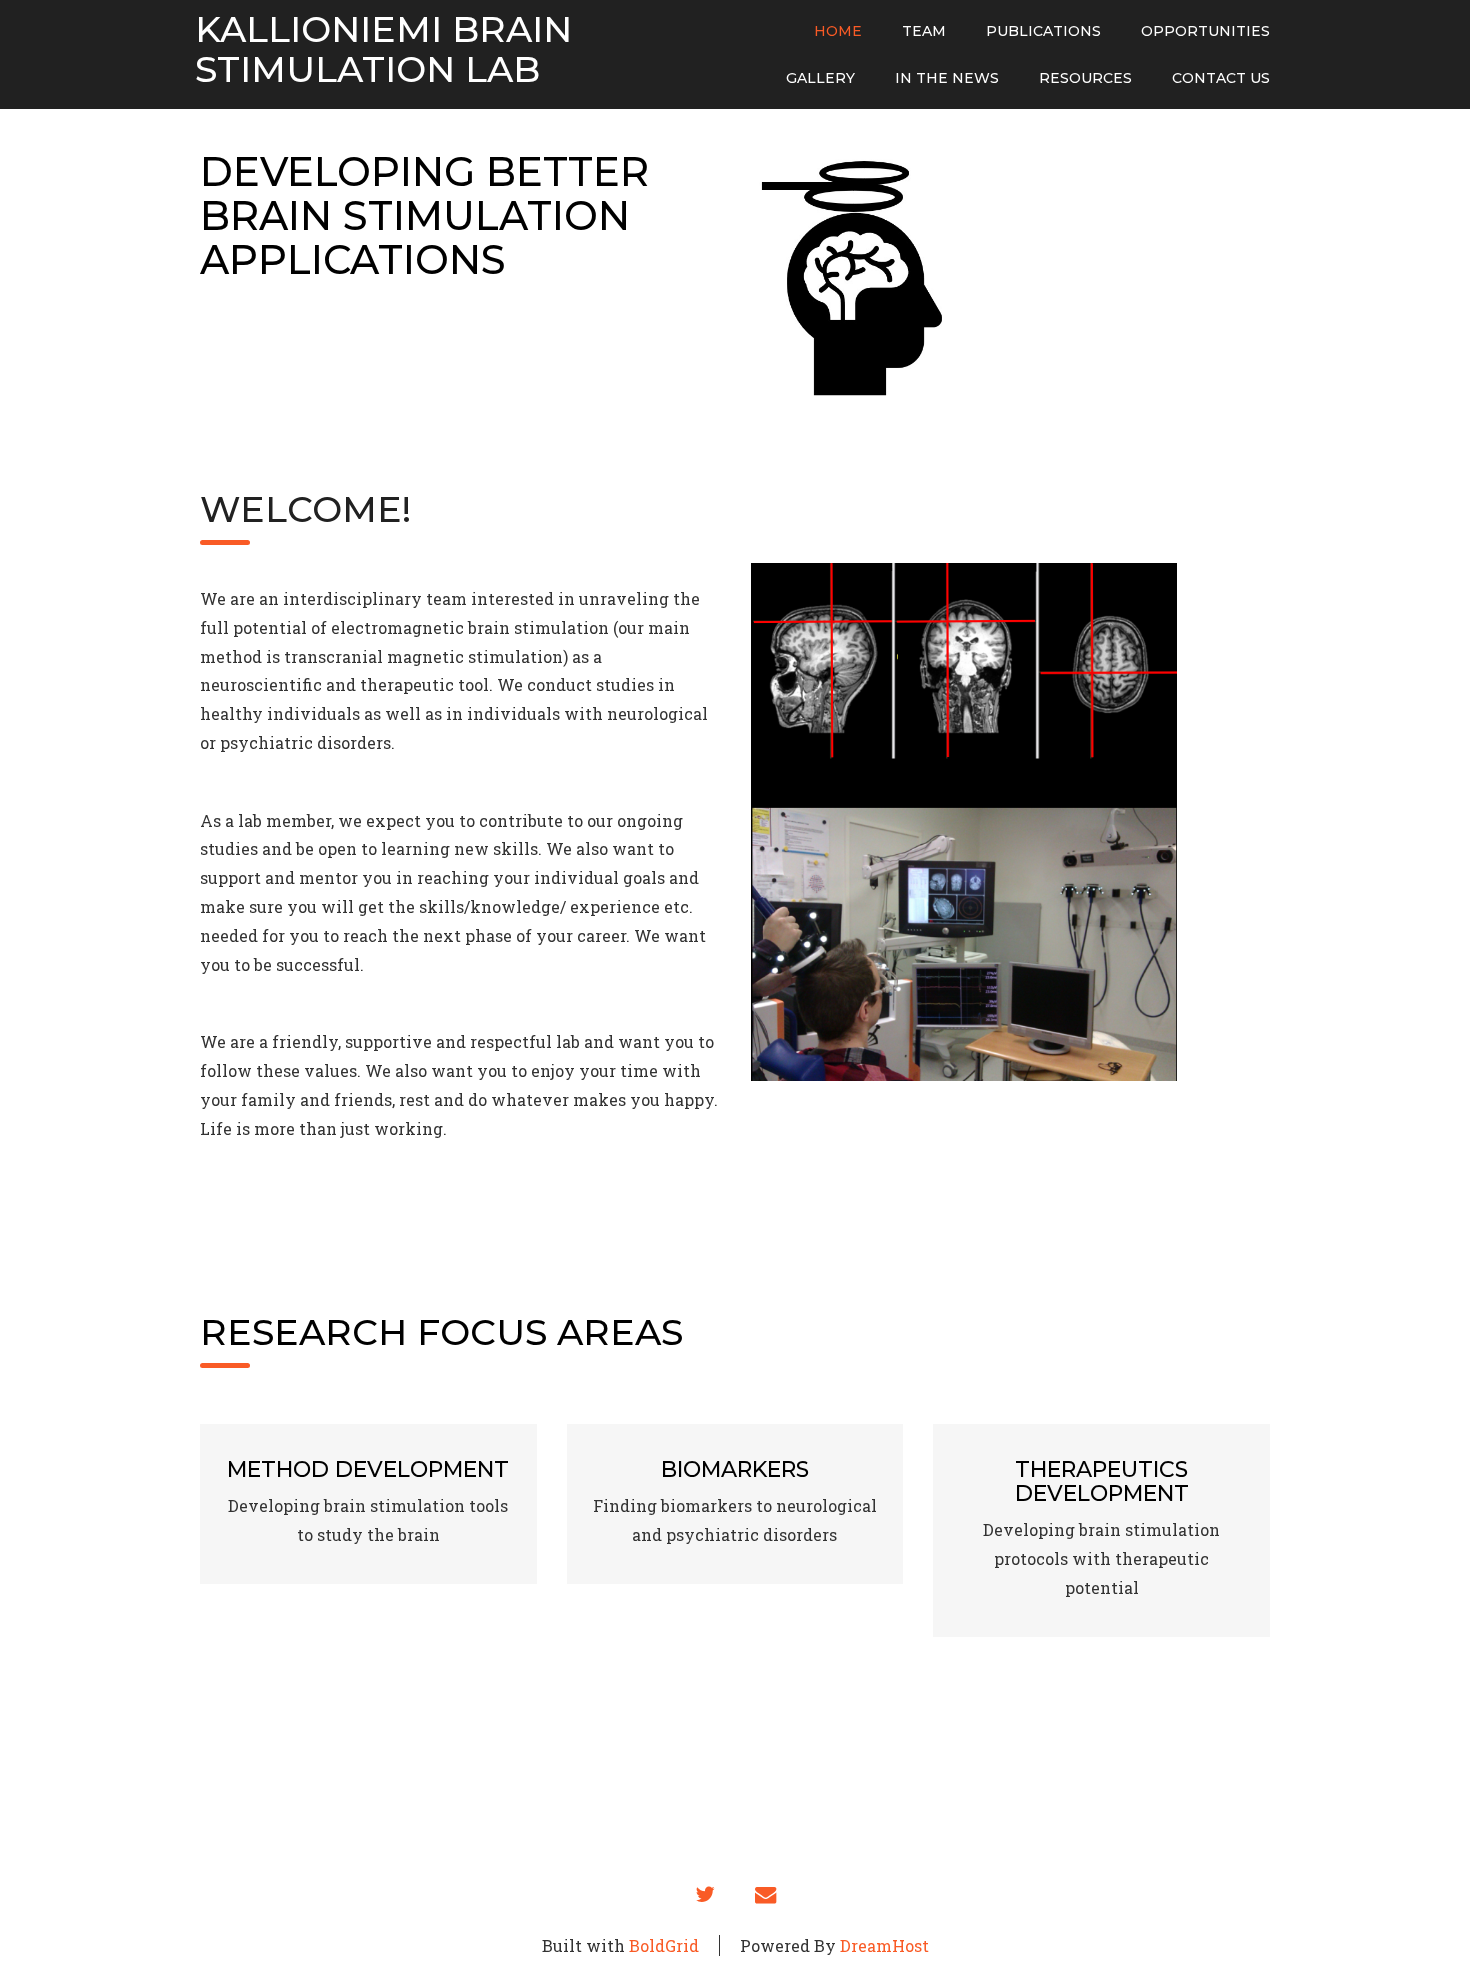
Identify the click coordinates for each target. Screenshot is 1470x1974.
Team (924, 31)
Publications (1043, 31)
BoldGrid (664, 1945)
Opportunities (1205, 31)
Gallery (820, 78)
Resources (1085, 78)
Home (838, 31)
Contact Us (1221, 78)
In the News (947, 78)
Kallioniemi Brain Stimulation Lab (383, 49)
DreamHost (884, 1945)
